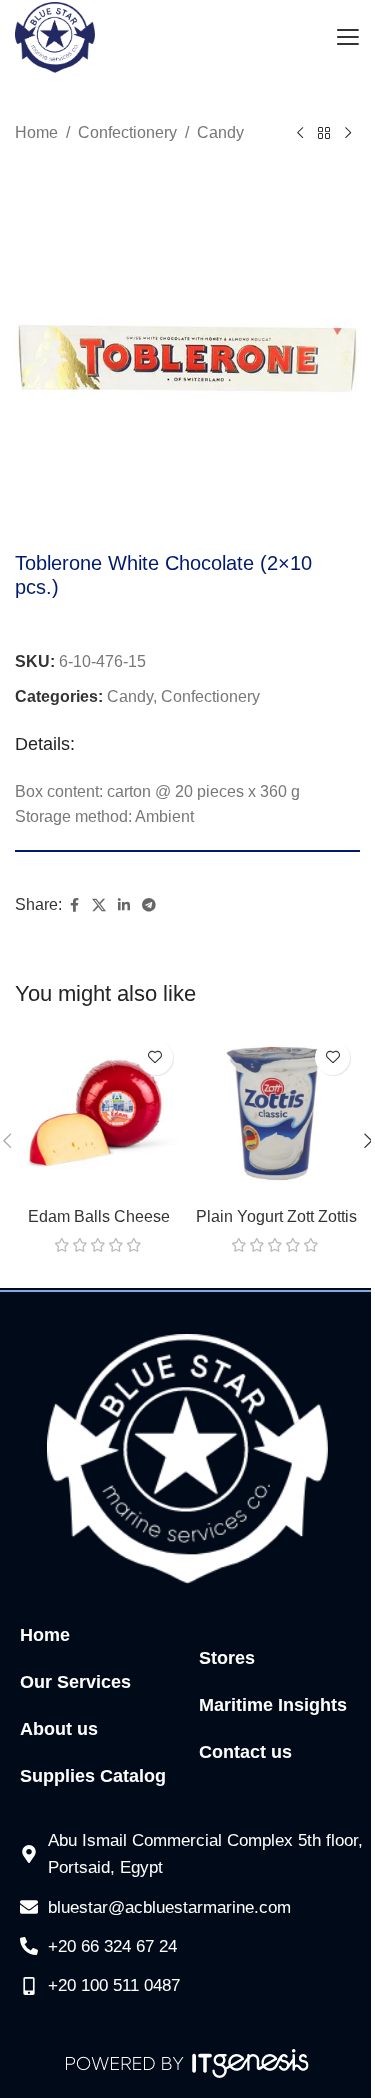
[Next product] (348, 134)
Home (36, 132)
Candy (220, 132)
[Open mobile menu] (347, 38)
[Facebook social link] (74, 905)
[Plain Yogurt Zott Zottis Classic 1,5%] (277, 1114)
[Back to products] (324, 134)
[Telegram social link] (149, 905)
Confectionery (127, 132)
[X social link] (99, 905)
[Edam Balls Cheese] (99, 1114)
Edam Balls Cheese (99, 1216)
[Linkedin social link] (124, 905)
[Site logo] (55, 36)
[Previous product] (300, 134)
